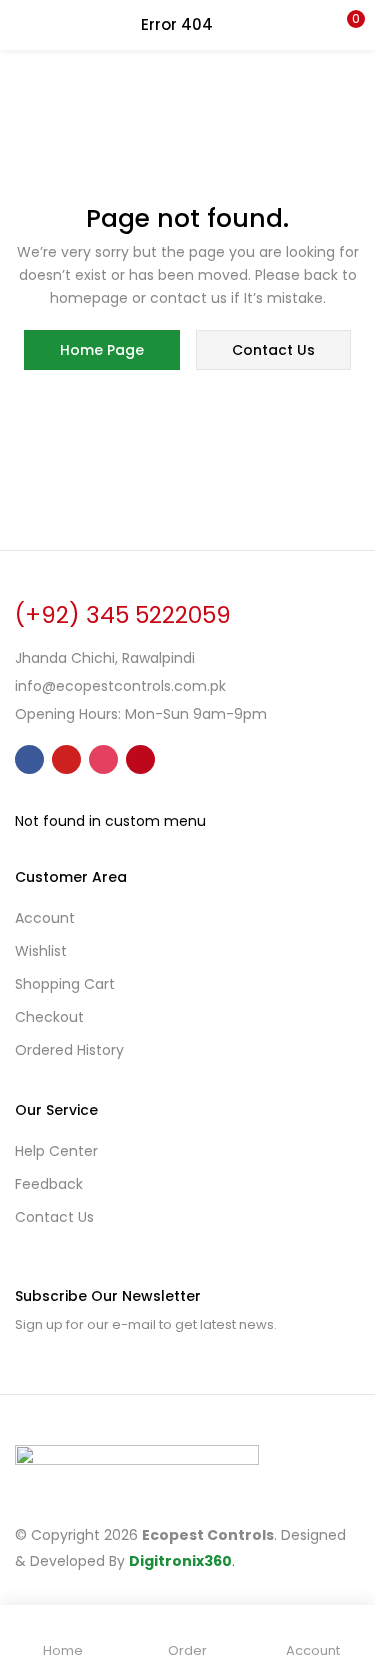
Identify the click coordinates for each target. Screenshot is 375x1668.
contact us (273, 350)
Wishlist (41, 951)
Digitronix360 (180, 1561)
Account (45, 918)
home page (102, 350)
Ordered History (69, 1050)
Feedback (49, 1184)
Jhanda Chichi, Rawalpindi (105, 658)
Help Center (56, 1151)
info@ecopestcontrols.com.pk (120, 686)
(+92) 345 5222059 (123, 615)
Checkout (49, 1017)
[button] (345, 25)
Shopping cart (65, 984)
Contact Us (54, 1217)
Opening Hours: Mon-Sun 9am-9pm (141, 714)
